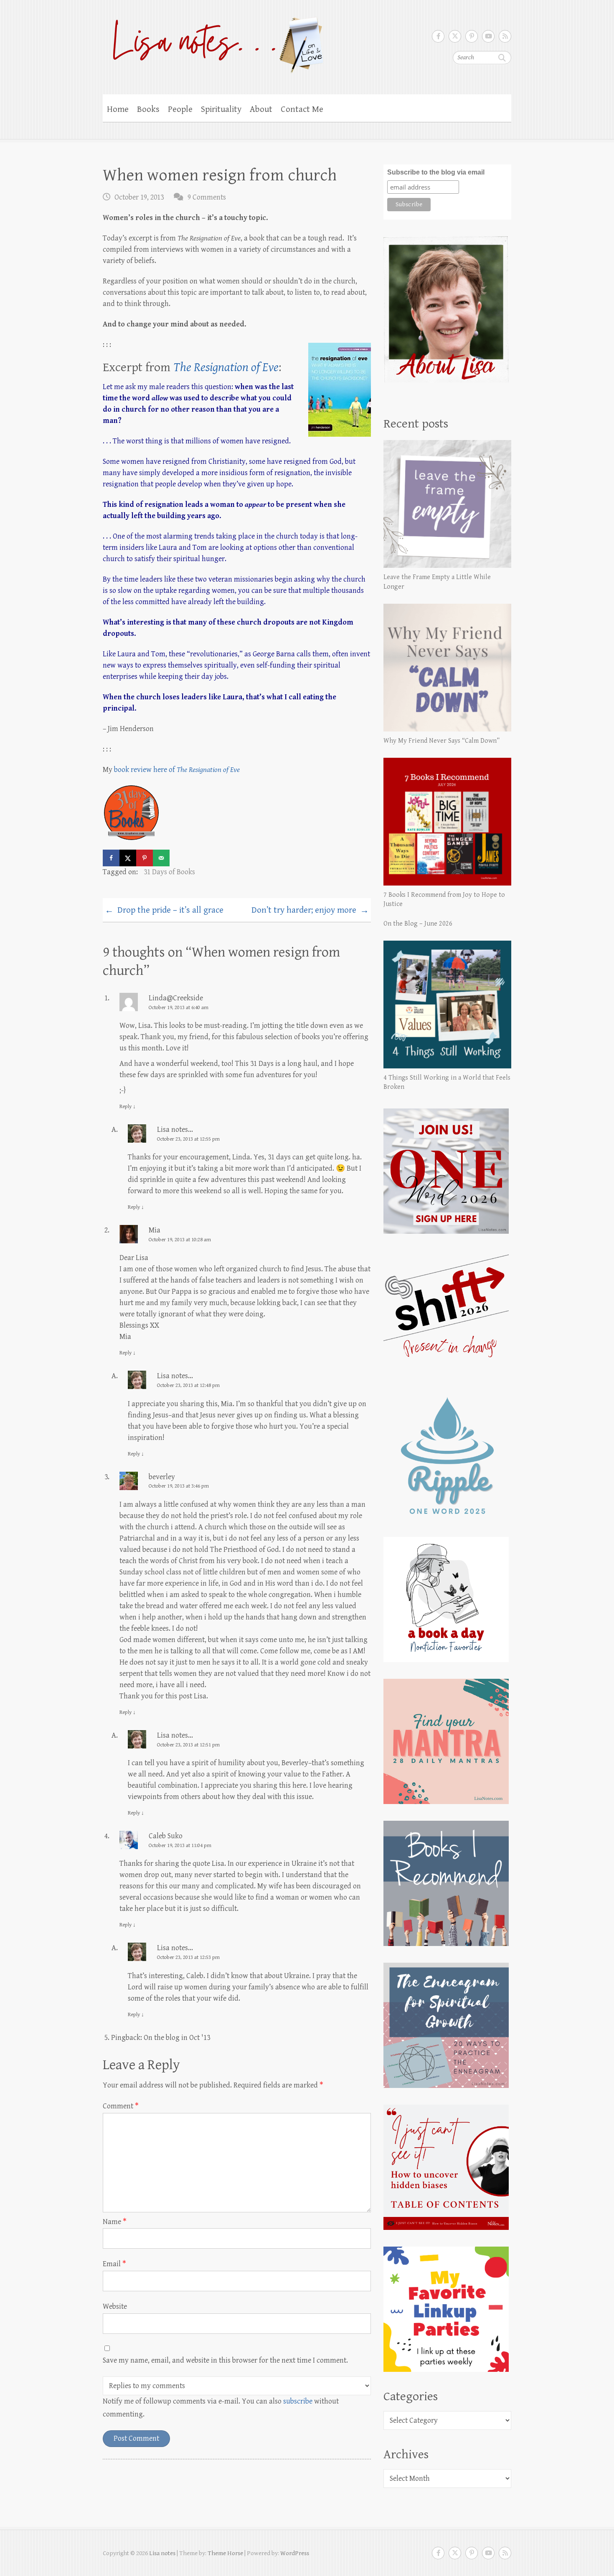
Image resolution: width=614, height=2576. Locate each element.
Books (148, 109)
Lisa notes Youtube (488, 36)
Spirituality (221, 109)
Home (118, 109)
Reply (128, 1107)
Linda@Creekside (176, 998)
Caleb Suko (166, 1836)
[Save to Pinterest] (145, 858)
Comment (121, 2106)
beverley (162, 1477)
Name (115, 2222)
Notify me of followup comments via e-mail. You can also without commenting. (221, 2408)
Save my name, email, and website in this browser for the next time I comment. (225, 2360)
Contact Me (302, 109)
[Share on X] (128, 858)
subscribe (298, 2401)
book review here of (177, 770)
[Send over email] (161, 858)
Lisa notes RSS (505, 36)
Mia (155, 1230)
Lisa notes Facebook (438, 36)
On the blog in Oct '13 (177, 2038)
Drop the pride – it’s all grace (164, 911)
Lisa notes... (175, 1130)
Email (114, 2264)
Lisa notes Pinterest (472, 36)
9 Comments (207, 197)
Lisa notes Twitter (455, 36)
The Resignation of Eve (226, 367)
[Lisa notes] (214, 43)
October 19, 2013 (139, 197)
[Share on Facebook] (111, 858)
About (261, 109)
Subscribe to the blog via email (436, 172)
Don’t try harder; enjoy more (310, 911)
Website (115, 2307)
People (180, 109)
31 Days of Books (169, 872)
